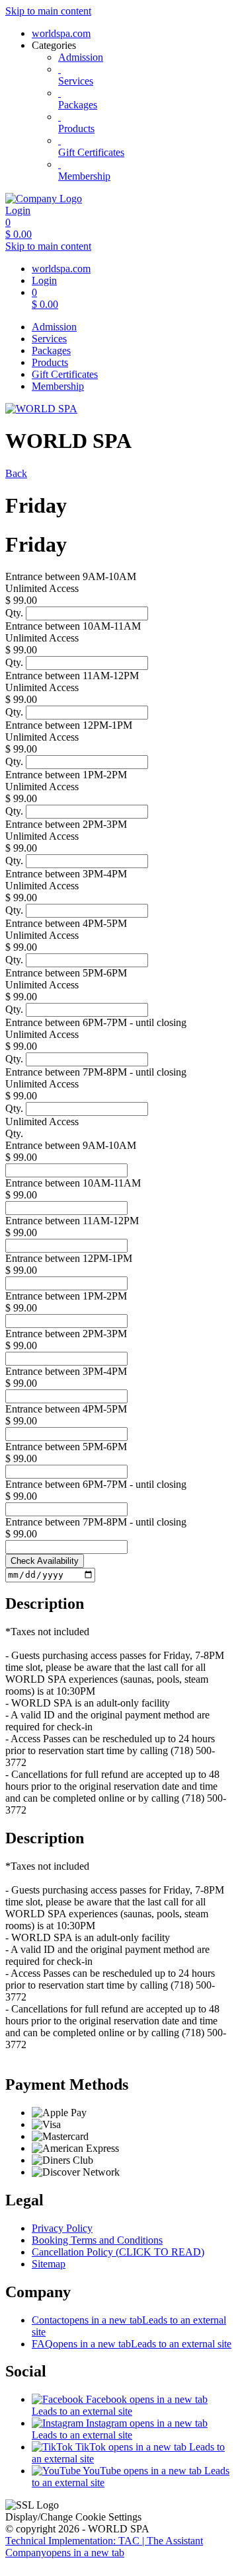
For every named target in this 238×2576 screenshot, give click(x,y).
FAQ (132, 2344)
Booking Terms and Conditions (97, 2240)
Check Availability (45, 1561)
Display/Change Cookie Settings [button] (73, 2517)
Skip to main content (48, 11)
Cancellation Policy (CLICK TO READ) (118, 2252)
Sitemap (49, 2264)
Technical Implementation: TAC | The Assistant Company (104, 2547)
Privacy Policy (62, 2228)
